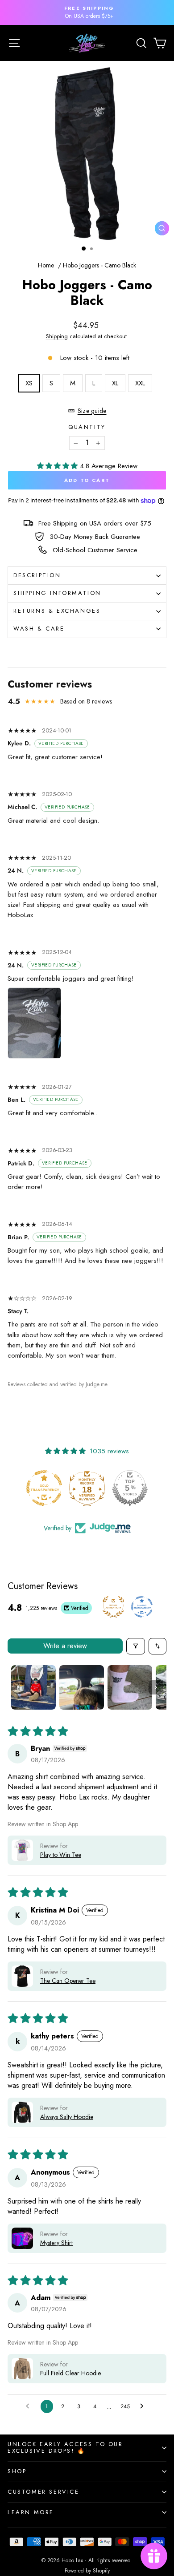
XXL (140, 383)
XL (115, 383)
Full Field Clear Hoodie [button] (70, 2373)
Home (46, 265)
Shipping (57, 336)
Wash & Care (39, 629)
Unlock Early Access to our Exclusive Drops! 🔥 (65, 2447)
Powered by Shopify (87, 2571)
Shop (17, 2471)
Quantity (87, 427)
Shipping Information (57, 593)
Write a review (65, 1646)
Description (37, 575)
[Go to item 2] (82, 1687)
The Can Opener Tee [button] (68, 1981)
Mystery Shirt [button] (56, 2243)
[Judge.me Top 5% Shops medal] (130, 1488)
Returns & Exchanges (57, 611)
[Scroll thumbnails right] (156, 1687)
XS (29, 383)
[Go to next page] (144, 2406)
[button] (58, 466)
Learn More (31, 2512)
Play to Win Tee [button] (61, 1855)
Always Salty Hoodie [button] (67, 2117)
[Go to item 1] (33, 1687)
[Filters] (136, 1646)
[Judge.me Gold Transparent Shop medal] (44, 1488)
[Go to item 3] (130, 1687)
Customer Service (43, 2492)
